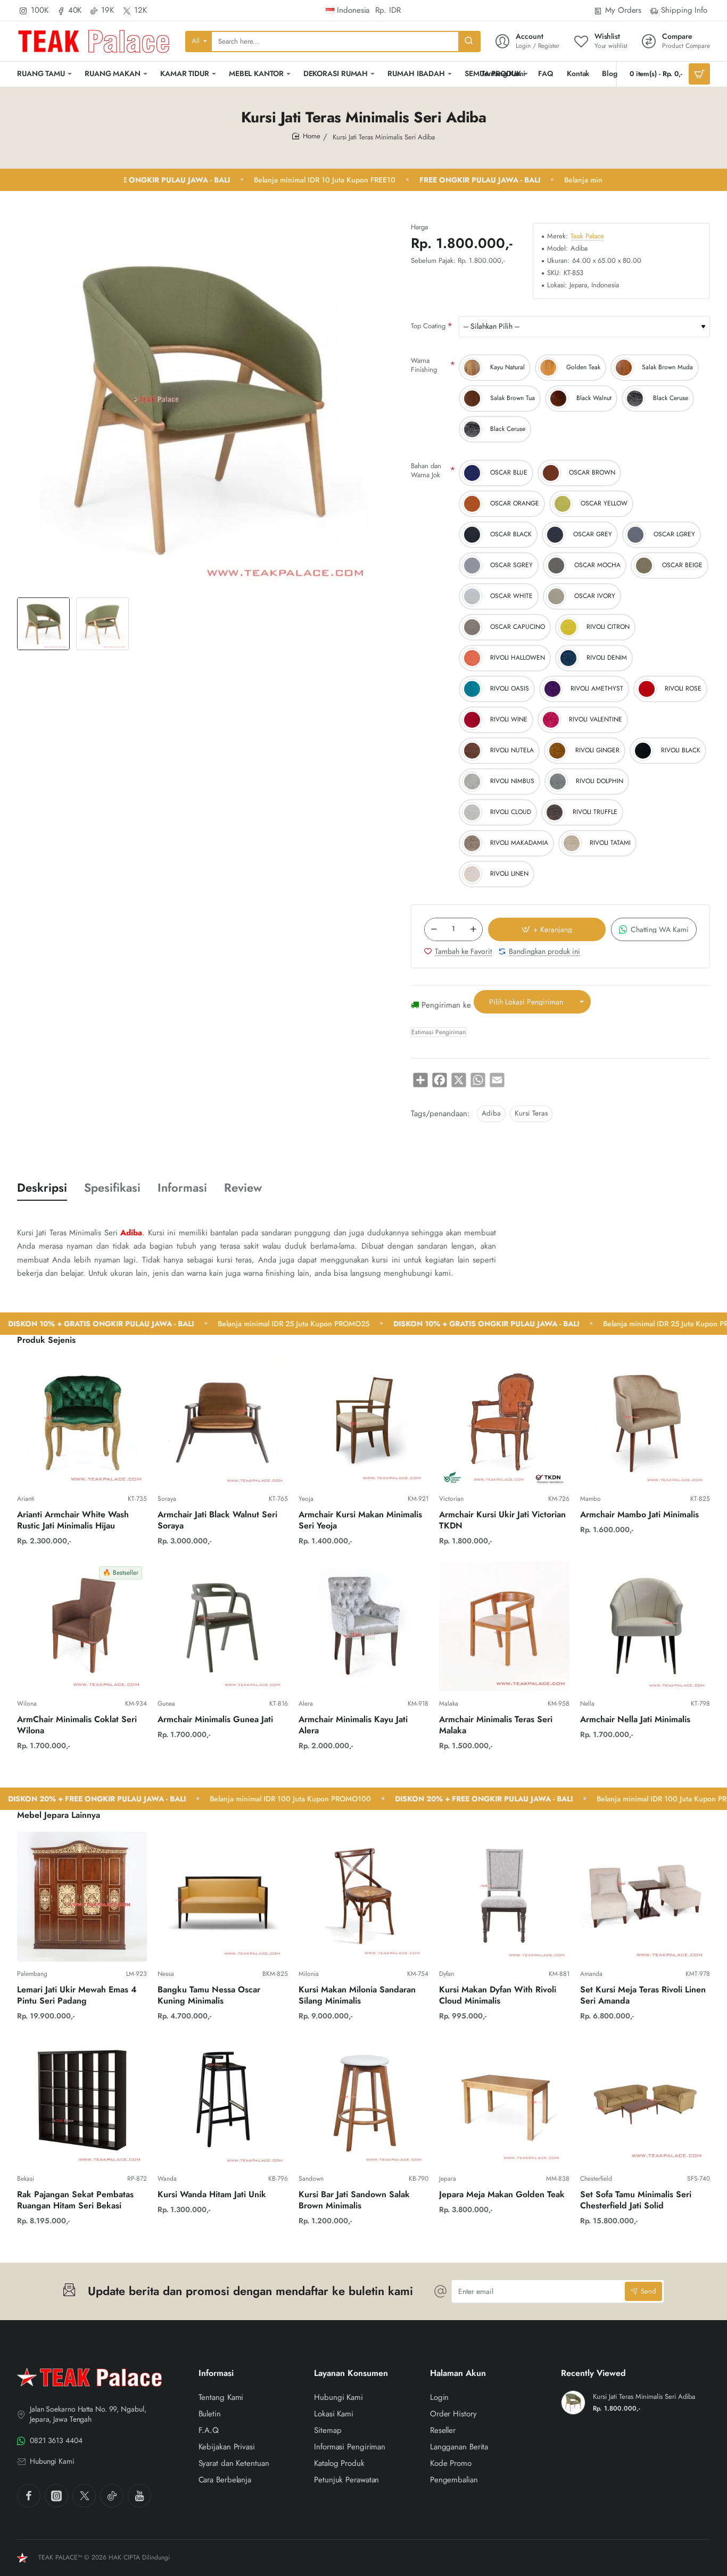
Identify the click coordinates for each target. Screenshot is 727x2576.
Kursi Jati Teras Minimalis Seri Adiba (644, 2397)
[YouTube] (139, 2496)
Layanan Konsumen (351, 2374)
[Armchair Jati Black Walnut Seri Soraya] (222, 1422)
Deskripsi (42, 1188)
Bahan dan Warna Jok (426, 470)
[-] (434, 929)
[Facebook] (29, 2496)
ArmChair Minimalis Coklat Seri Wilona (77, 1725)
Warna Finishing (424, 365)
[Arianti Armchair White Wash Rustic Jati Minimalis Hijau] (82, 1422)
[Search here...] (469, 41)
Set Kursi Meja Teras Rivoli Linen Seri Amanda (643, 1996)
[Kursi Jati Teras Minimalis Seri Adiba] (573, 2403)
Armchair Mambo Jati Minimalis (639, 1515)
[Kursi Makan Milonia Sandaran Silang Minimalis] (363, 1897)
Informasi (182, 1188)
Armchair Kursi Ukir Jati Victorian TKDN (502, 1520)
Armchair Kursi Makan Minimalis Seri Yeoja (360, 1520)
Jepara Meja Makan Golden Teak (502, 2195)
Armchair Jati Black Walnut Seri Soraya (217, 1520)
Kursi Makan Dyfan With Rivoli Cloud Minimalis (498, 1996)
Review (243, 1188)
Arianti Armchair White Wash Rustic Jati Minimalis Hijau (73, 1520)
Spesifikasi (112, 1188)
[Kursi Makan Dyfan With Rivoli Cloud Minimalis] (504, 1897)
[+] (473, 929)
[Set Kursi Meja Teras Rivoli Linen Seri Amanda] (645, 1897)
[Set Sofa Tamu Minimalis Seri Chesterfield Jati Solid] (645, 2101)
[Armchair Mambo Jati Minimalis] (645, 1422)
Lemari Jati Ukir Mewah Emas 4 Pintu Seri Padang (77, 1996)
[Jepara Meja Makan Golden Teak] (504, 2101)
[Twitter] (84, 2496)
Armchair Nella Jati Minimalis (635, 1720)
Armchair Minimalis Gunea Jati (215, 1720)
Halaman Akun (458, 2374)
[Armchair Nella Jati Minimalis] (645, 1626)
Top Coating (428, 326)
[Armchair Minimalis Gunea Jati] (222, 1626)
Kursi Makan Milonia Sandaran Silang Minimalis (357, 1996)
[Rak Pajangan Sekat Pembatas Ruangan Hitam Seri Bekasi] (82, 2101)
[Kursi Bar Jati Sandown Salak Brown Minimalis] (363, 2101)
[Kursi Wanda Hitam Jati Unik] (222, 2101)
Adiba (491, 1113)
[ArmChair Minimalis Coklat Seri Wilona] (82, 1626)
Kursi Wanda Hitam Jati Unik (212, 2195)
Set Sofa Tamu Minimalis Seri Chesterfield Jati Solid (636, 2200)
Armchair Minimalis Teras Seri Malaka (496, 1725)
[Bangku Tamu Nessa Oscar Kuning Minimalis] (222, 1897)
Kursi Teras (531, 1113)
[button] (547, 929)
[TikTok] (112, 2496)
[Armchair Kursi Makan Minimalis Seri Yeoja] (363, 1422)
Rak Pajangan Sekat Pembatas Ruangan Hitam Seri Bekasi (75, 2200)
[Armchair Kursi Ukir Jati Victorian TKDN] (504, 1422)
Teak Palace (587, 236)
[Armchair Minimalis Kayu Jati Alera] (363, 1626)
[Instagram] (56, 2496)
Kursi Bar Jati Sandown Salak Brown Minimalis (354, 2200)
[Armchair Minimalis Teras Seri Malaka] (504, 1626)
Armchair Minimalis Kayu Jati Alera (353, 1725)
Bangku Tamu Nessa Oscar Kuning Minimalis (209, 1996)
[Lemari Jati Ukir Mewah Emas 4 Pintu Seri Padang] (82, 1897)
